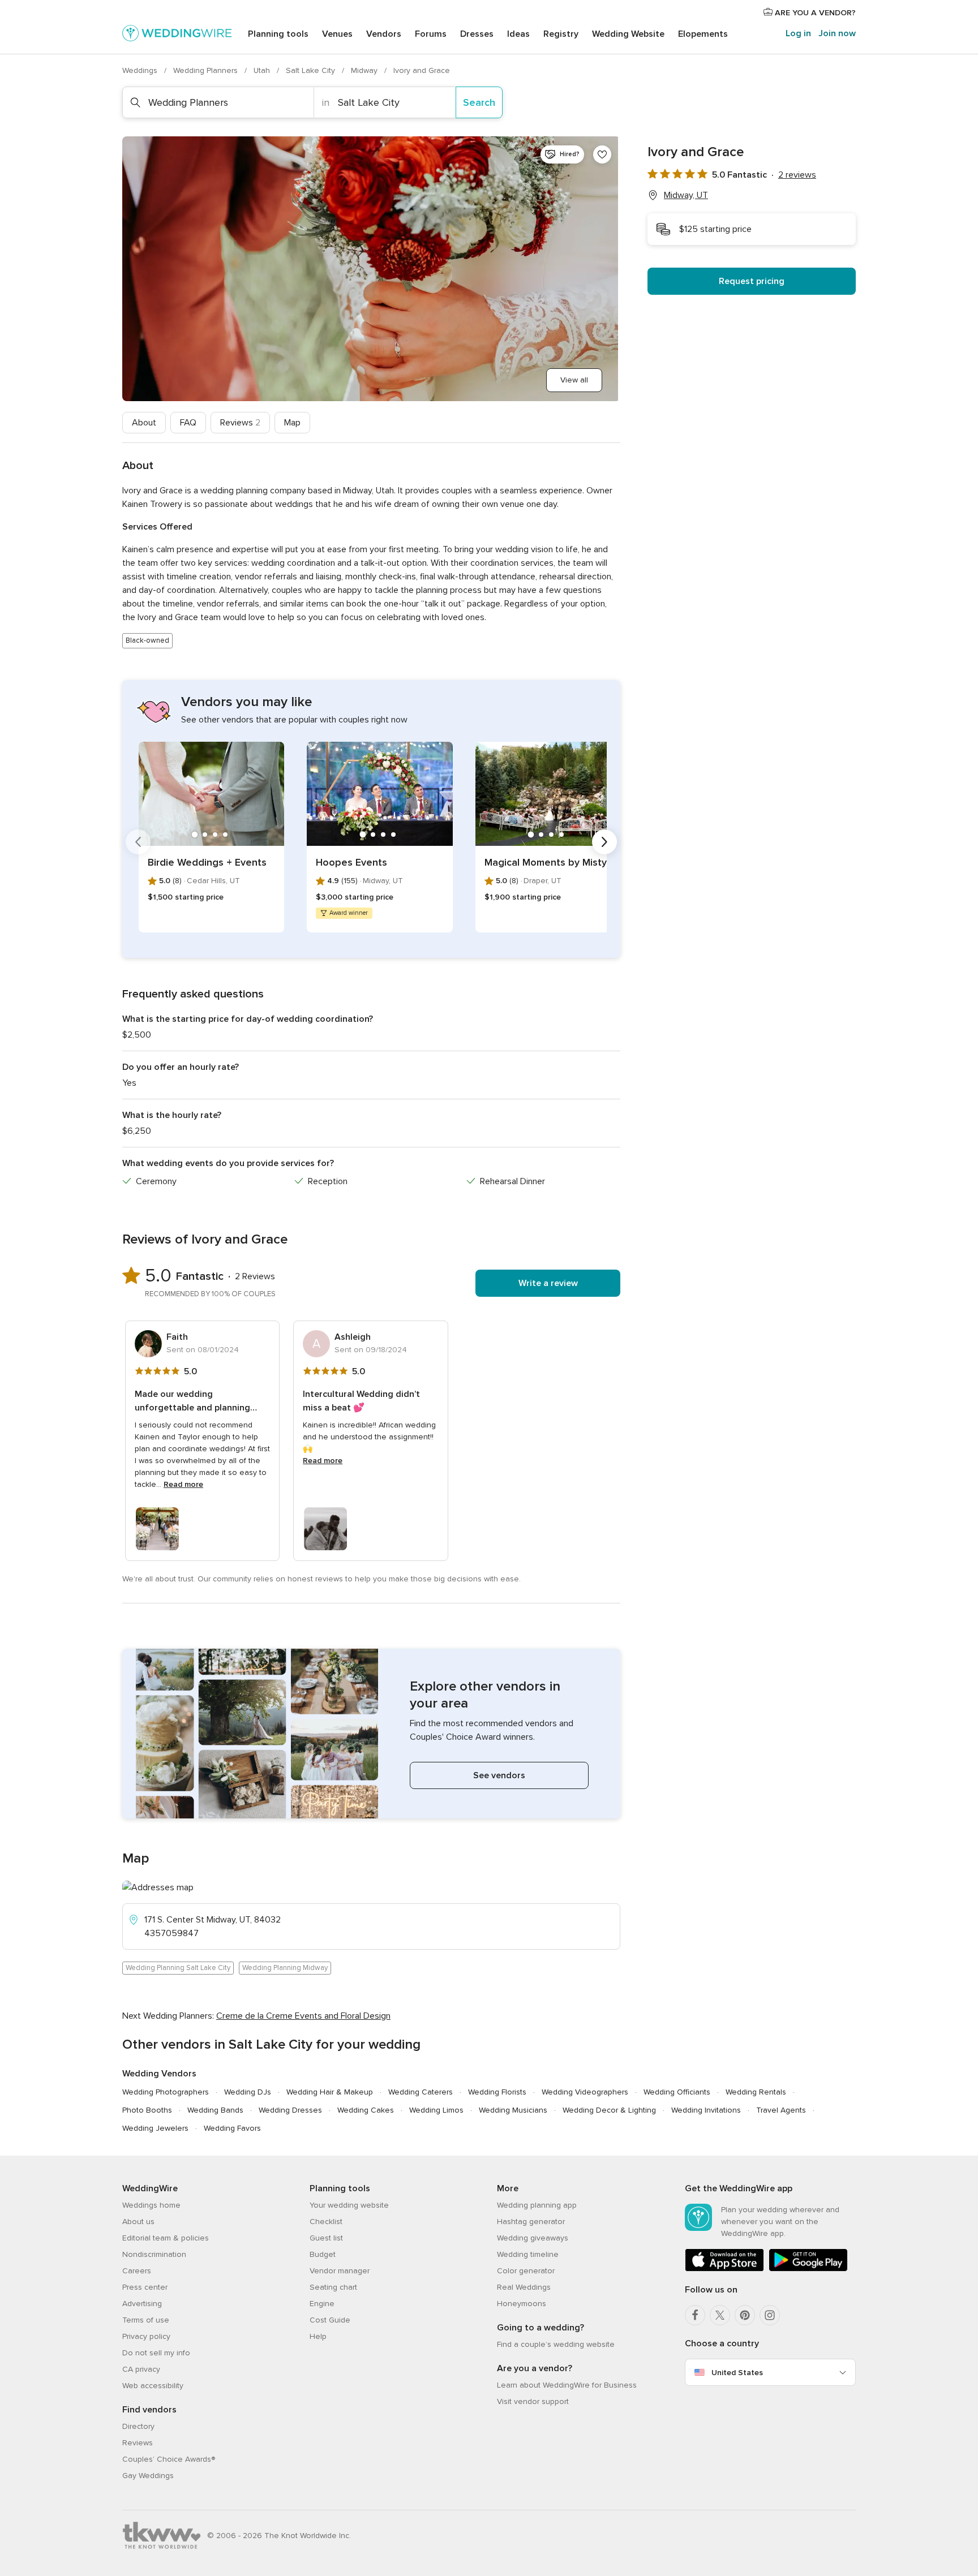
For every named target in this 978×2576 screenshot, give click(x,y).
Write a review (548, 1283)
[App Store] (724, 2269)
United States (737, 2373)
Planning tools (278, 34)
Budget (323, 2254)
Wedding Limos (436, 2110)
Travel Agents (781, 2110)
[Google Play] (808, 2269)
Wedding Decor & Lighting (609, 2110)
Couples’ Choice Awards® (169, 2459)
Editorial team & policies (166, 2238)
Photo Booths (147, 2110)
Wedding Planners (207, 70)
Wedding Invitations (706, 2110)
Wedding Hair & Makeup (330, 2092)
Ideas (518, 34)
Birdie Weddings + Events (207, 862)
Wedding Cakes (366, 2110)
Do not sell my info (156, 2353)
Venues (337, 34)
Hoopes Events (351, 862)
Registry (561, 34)
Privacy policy (146, 2336)
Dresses (477, 34)
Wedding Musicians (513, 2110)
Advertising (142, 2304)
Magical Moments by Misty (546, 862)
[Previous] (138, 842)
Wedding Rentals (756, 2092)
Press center (145, 2287)
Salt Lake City (312, 70)
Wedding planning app (537, 2205)
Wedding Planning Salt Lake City (178, 1968)
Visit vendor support (533, 2401)
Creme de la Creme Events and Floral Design (303, 2016)
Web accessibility (153, 2386)
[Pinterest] (745, 2315)
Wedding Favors (232, 2128)
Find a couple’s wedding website (556, 2344)
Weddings (141, 70)
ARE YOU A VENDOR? (814, 13)
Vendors (384, 34)
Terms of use (146, 2320)
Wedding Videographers (585, 2092)
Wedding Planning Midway (285, 1968)
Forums (431, 34)
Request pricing (752, 281)
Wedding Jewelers (155, 2128)
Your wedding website (349, 2205)
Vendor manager (340, 2271)
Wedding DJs (248, 2092)
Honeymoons (522, 2304)
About (144, 423)
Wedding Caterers (421, 2092)
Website (628, 34)
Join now (837, 33)
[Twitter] (720, 2315)
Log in (798, 33)
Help (318, 2336)
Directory (138, 2426)
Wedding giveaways (533, 2238)
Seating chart (333, 2287)
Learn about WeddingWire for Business (567, 2385)
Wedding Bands (215, 2110)
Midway (365, 70)
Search (479, 102)
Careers (137, 2271)
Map (292, 423)
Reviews (240, 423)
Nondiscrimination (154, 2254)
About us (138, 2222)
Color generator (526, 2271)
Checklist (326, 2222)
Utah (263, 70)
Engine (322, 2304)
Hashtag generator (531, 2222)
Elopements (703, 34)
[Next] (604, 842)
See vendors (499, 1775)
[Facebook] (695, 2315)
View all (574, 380)
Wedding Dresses (290, 2110)
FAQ (188, 423)
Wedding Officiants (677, 2092)
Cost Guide (330, 2320)
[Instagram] (770, 2315)
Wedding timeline (528, 2254)
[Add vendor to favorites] (602, 154)
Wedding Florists (497, 2092)
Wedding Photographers (166, 2092)
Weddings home (151, 2205)
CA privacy (141, 2369)
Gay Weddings (148, 2476)
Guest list (326, 2238)
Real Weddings (524, 2287)
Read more (183, 1484)
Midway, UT (686, 195)
